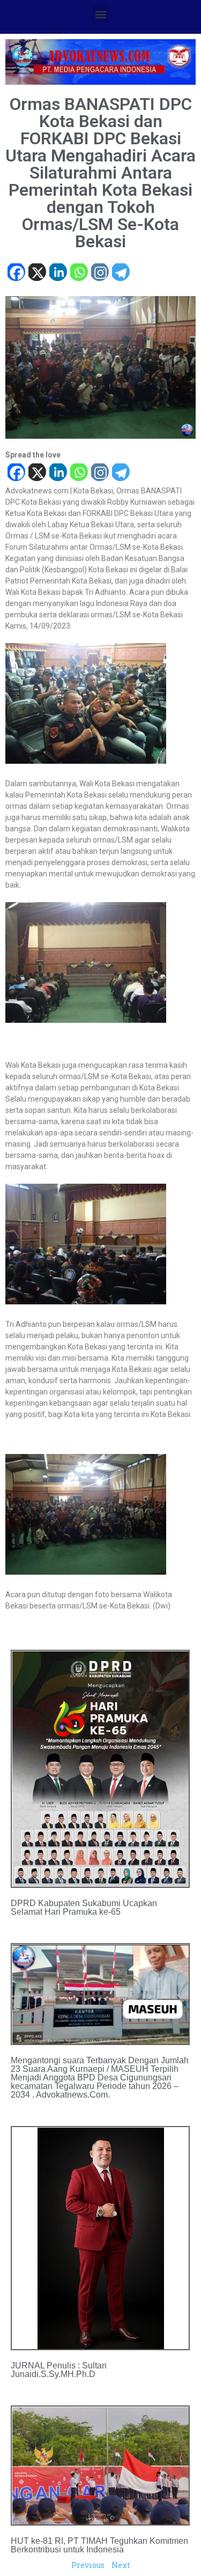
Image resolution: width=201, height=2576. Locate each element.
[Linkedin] (58, 273)
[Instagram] (99, 273)
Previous (88, 2565)
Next (121, 2565)
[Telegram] (120, 273)
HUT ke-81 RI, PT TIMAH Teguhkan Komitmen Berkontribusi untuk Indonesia (99, 2545)
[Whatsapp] (79, 273)
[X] (37, 273)
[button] (100, 14)
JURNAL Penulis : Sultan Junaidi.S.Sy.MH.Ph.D (59, 2370)
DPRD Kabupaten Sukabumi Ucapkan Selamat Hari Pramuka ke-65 (84, 1907)
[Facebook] (16, 273)
